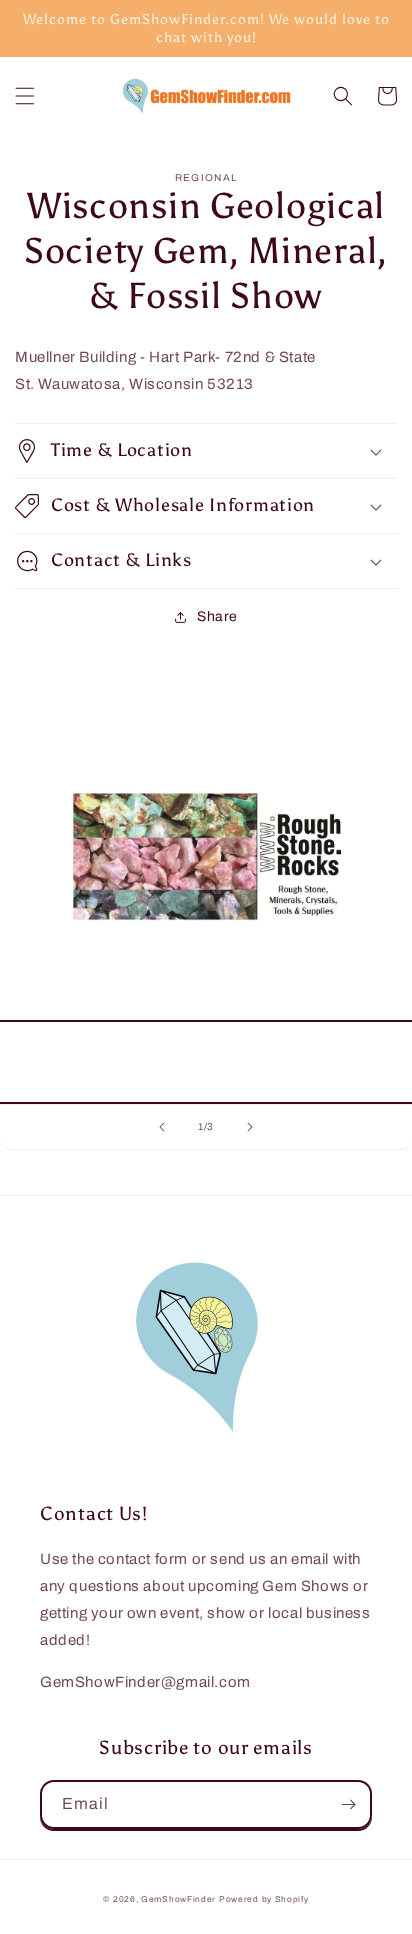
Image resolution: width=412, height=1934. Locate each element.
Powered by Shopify (264, 1899)
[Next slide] (250, 1127)
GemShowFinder (178, 1899)
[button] (25, 96)
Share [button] (217, 616)
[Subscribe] (348, 1804)
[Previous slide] (162, 1127)
